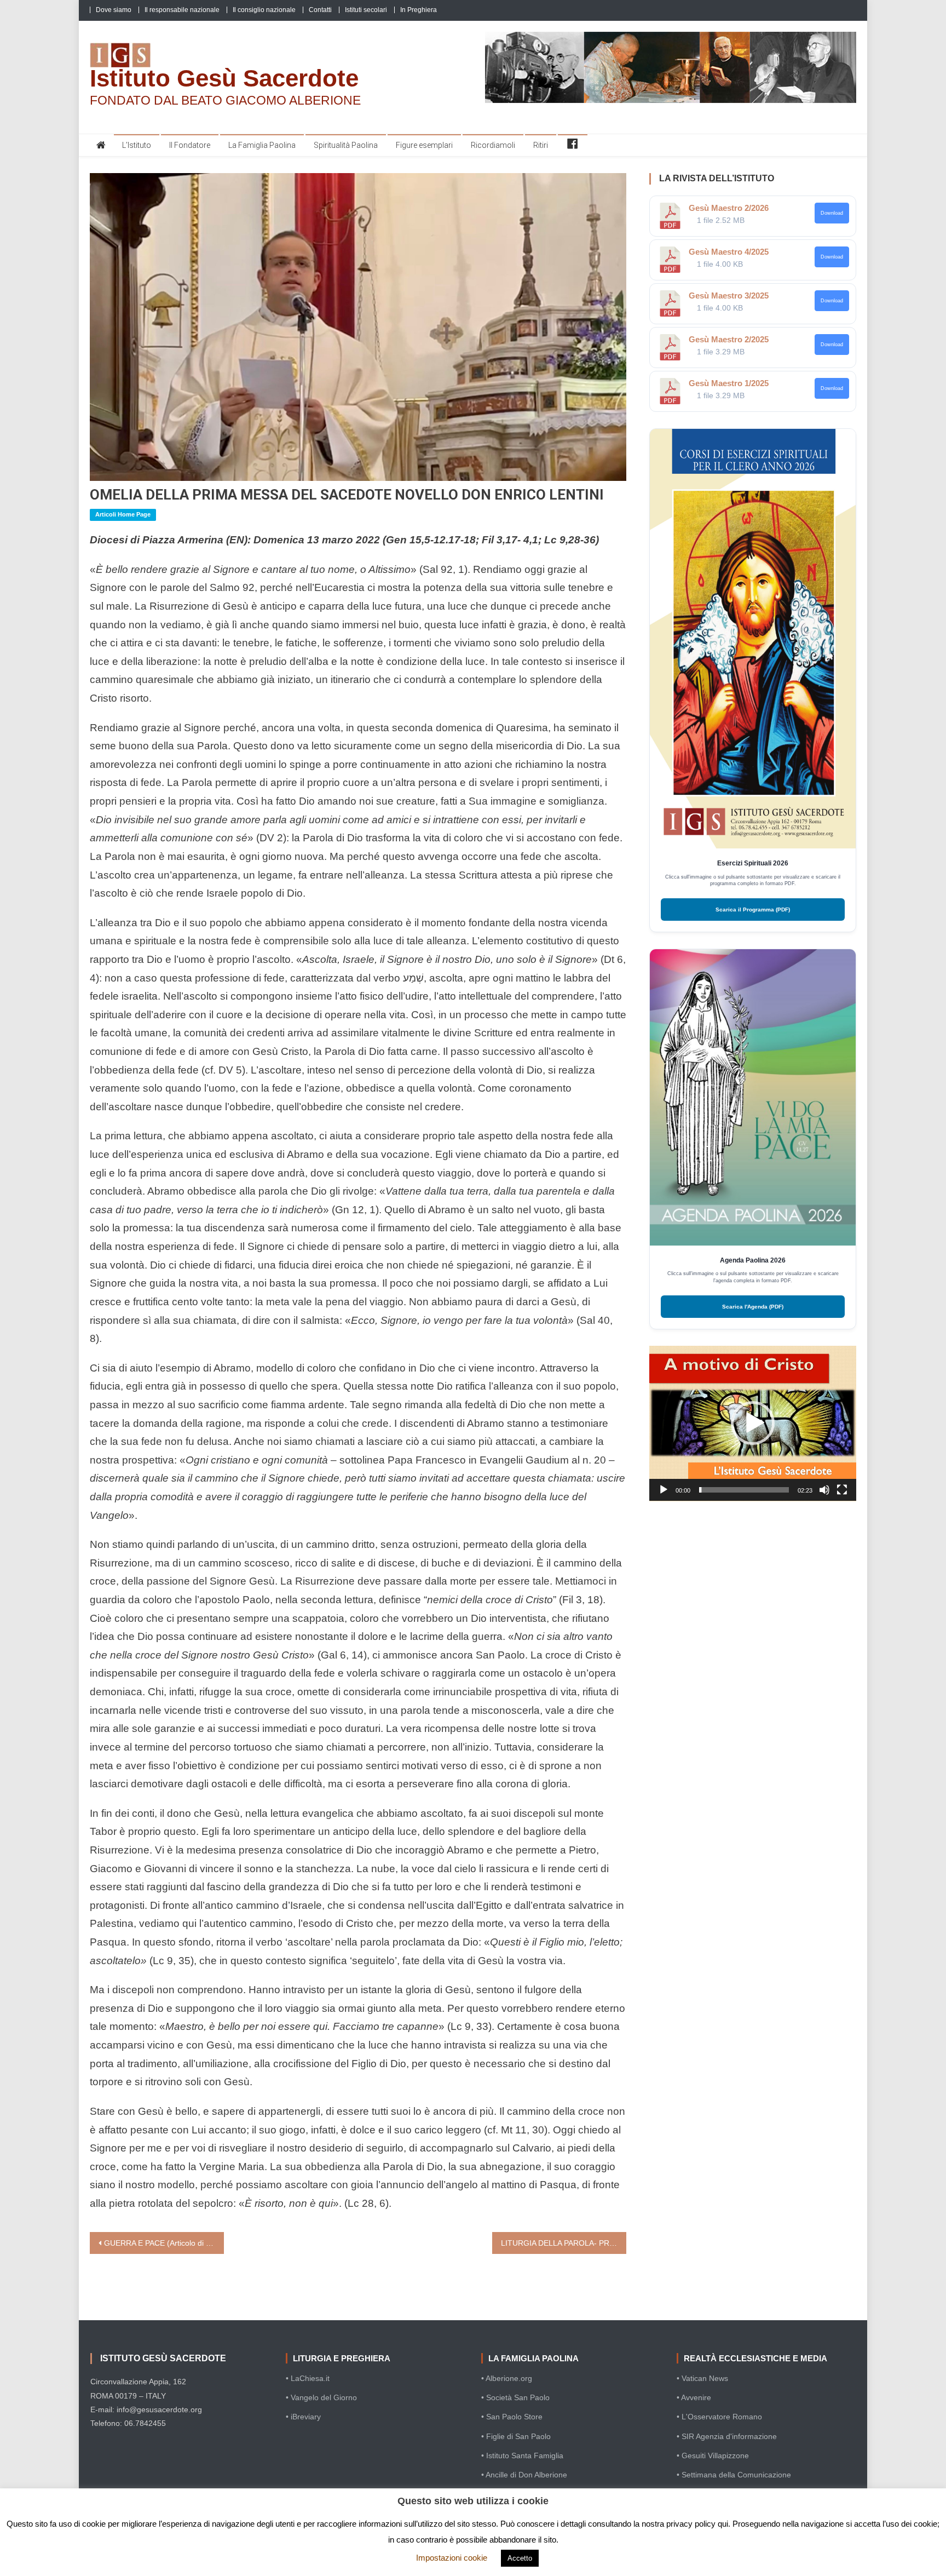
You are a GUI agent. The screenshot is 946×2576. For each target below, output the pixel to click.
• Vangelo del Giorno (321, 2397)
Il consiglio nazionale (264, 10)
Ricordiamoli (493, 145)
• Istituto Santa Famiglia (522, 2455)
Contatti (320, 10)
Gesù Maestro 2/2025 (729, 339)
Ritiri (541, 145)
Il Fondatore (190, 145)
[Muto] (824, 1490)
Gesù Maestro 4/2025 (729, 252)
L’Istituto (137, 145)
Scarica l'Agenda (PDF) (753, 1307)
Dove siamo (114, 10)
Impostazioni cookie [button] (452, 2558)
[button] (753, 1423)
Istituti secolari (366, 10)
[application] (753, 1424)
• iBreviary (303, 2417)
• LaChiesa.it (308, 2378)
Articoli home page (123, 514)
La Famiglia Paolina (262, 145)
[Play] (664, 1490)
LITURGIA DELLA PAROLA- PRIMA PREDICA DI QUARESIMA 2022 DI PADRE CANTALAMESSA (564, 2243)
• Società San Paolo (515, 2397)
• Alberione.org (507, 2378)
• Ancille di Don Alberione (524, 2475)
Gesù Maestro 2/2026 (729, 208)
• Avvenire (694, 2397)
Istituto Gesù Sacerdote (224, 78)
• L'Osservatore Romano (719, 2417)
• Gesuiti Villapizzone (713, 2455)
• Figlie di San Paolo (516, 2436)
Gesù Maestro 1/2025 (729, 383)
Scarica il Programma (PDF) (753, 910)
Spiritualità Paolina (346, 145)
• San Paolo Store (512, 2417)
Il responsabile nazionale (182, 10)
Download (832, 213)
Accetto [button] (520, 2558)
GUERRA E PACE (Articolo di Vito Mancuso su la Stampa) (164, 2243)
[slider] (744, 1490)
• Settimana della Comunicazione (734, 2475)
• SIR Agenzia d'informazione (727, 2436)
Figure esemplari (424, 145)
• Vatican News (702, 2378)
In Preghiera (419, 10)
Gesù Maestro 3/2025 (729, 296)
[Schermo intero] (842, 1490)
